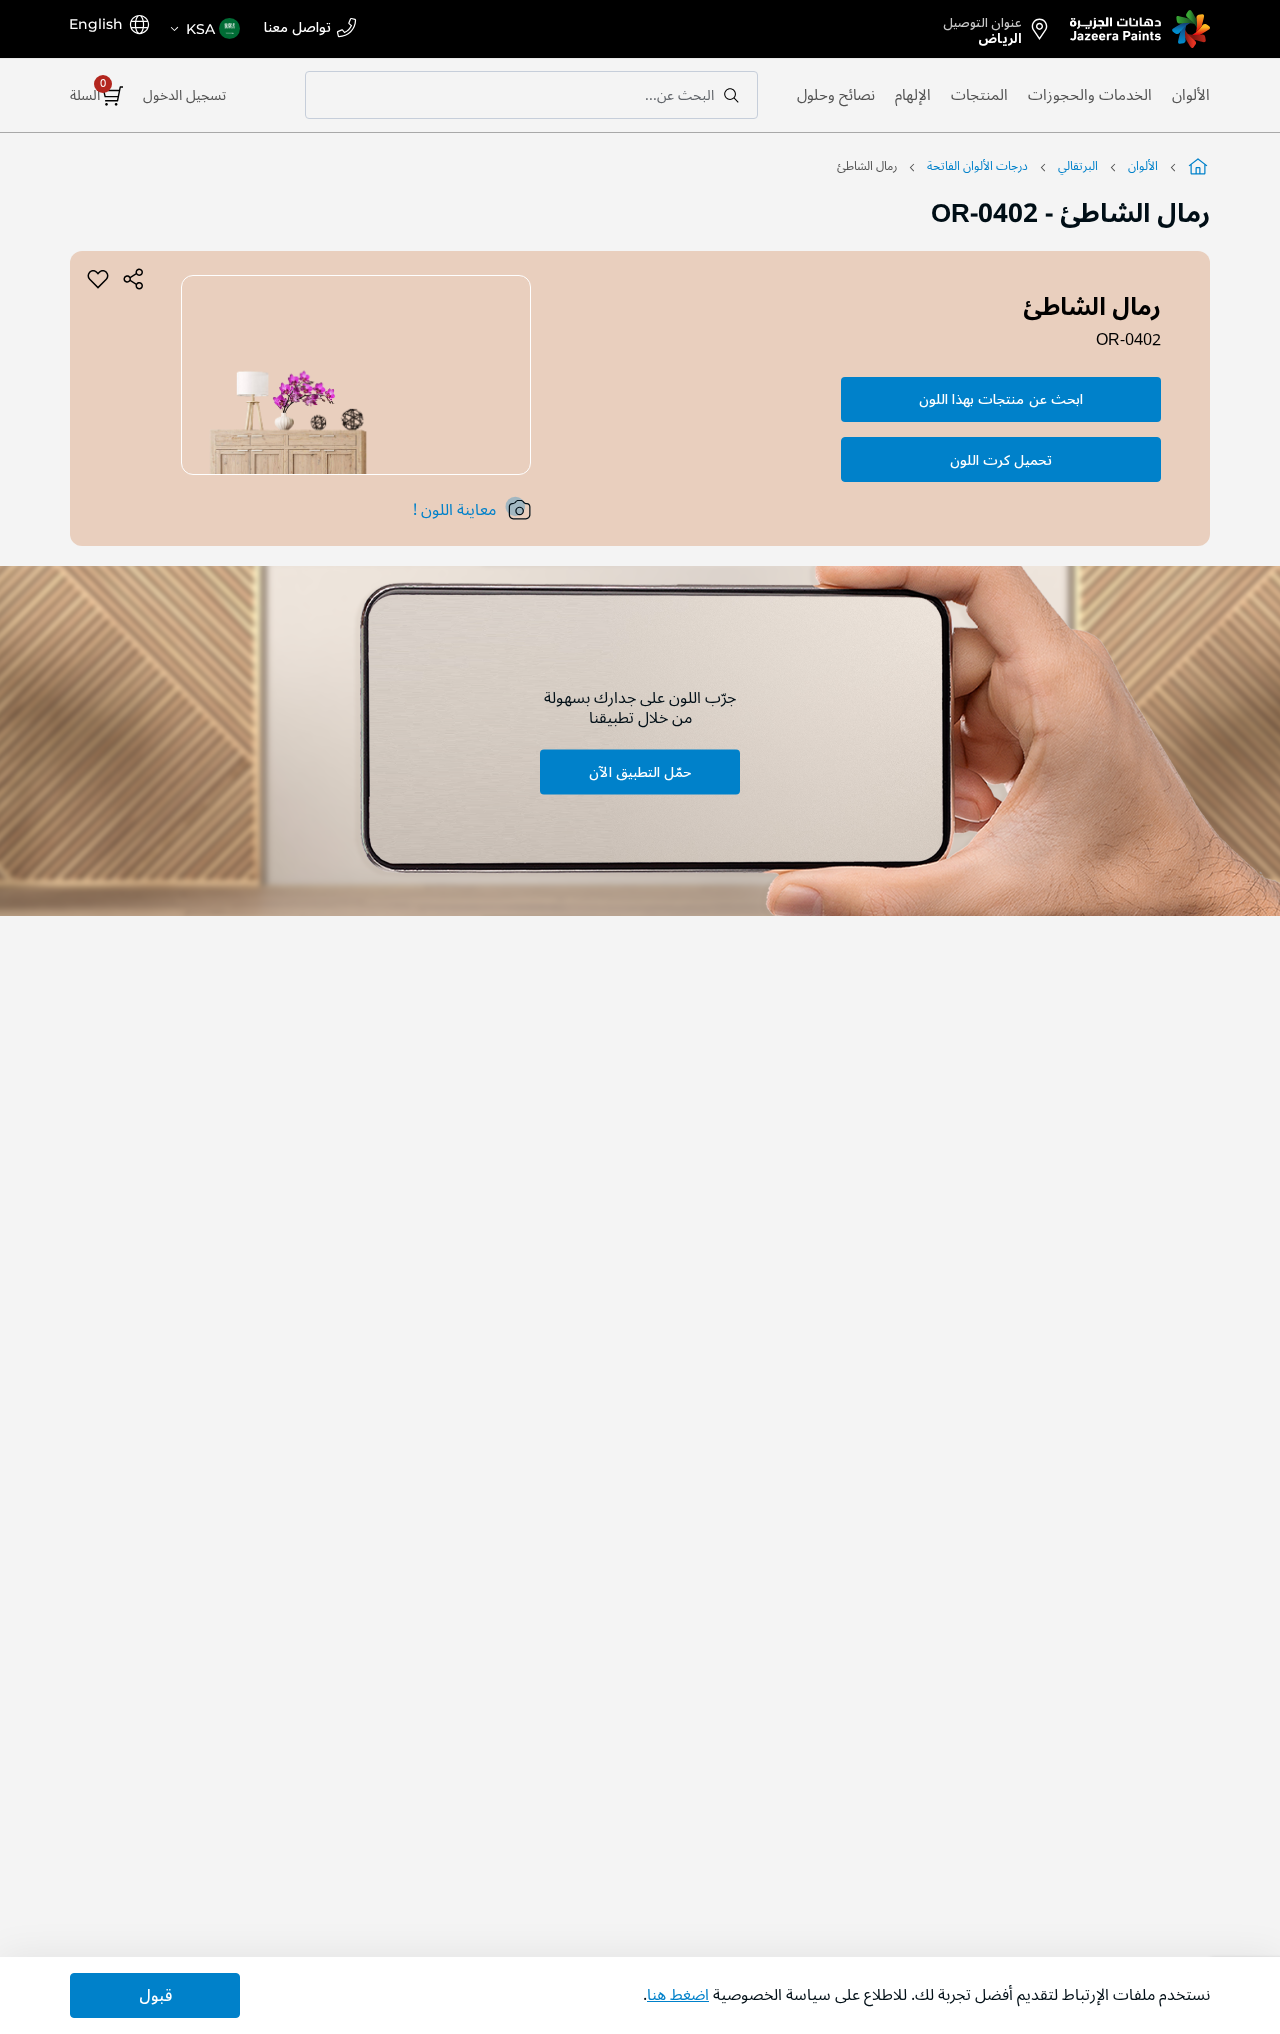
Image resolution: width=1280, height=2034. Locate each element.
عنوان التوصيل (982, 27)
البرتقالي (1078, 166)
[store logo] (1140, 29)
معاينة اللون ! (454, 510)
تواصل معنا (297, 28)
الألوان (1191, 95)
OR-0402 (1128, 340)
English (96, 24)
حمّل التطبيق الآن (640, 771)
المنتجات (979, 95)
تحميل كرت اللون (1001, 460)
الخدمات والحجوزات (1090, 95)
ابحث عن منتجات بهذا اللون (1001, 399)
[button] (204, 29)
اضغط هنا (678, 1995)
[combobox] (531, 95)
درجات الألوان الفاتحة (977, 166)
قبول (155, 1996)
